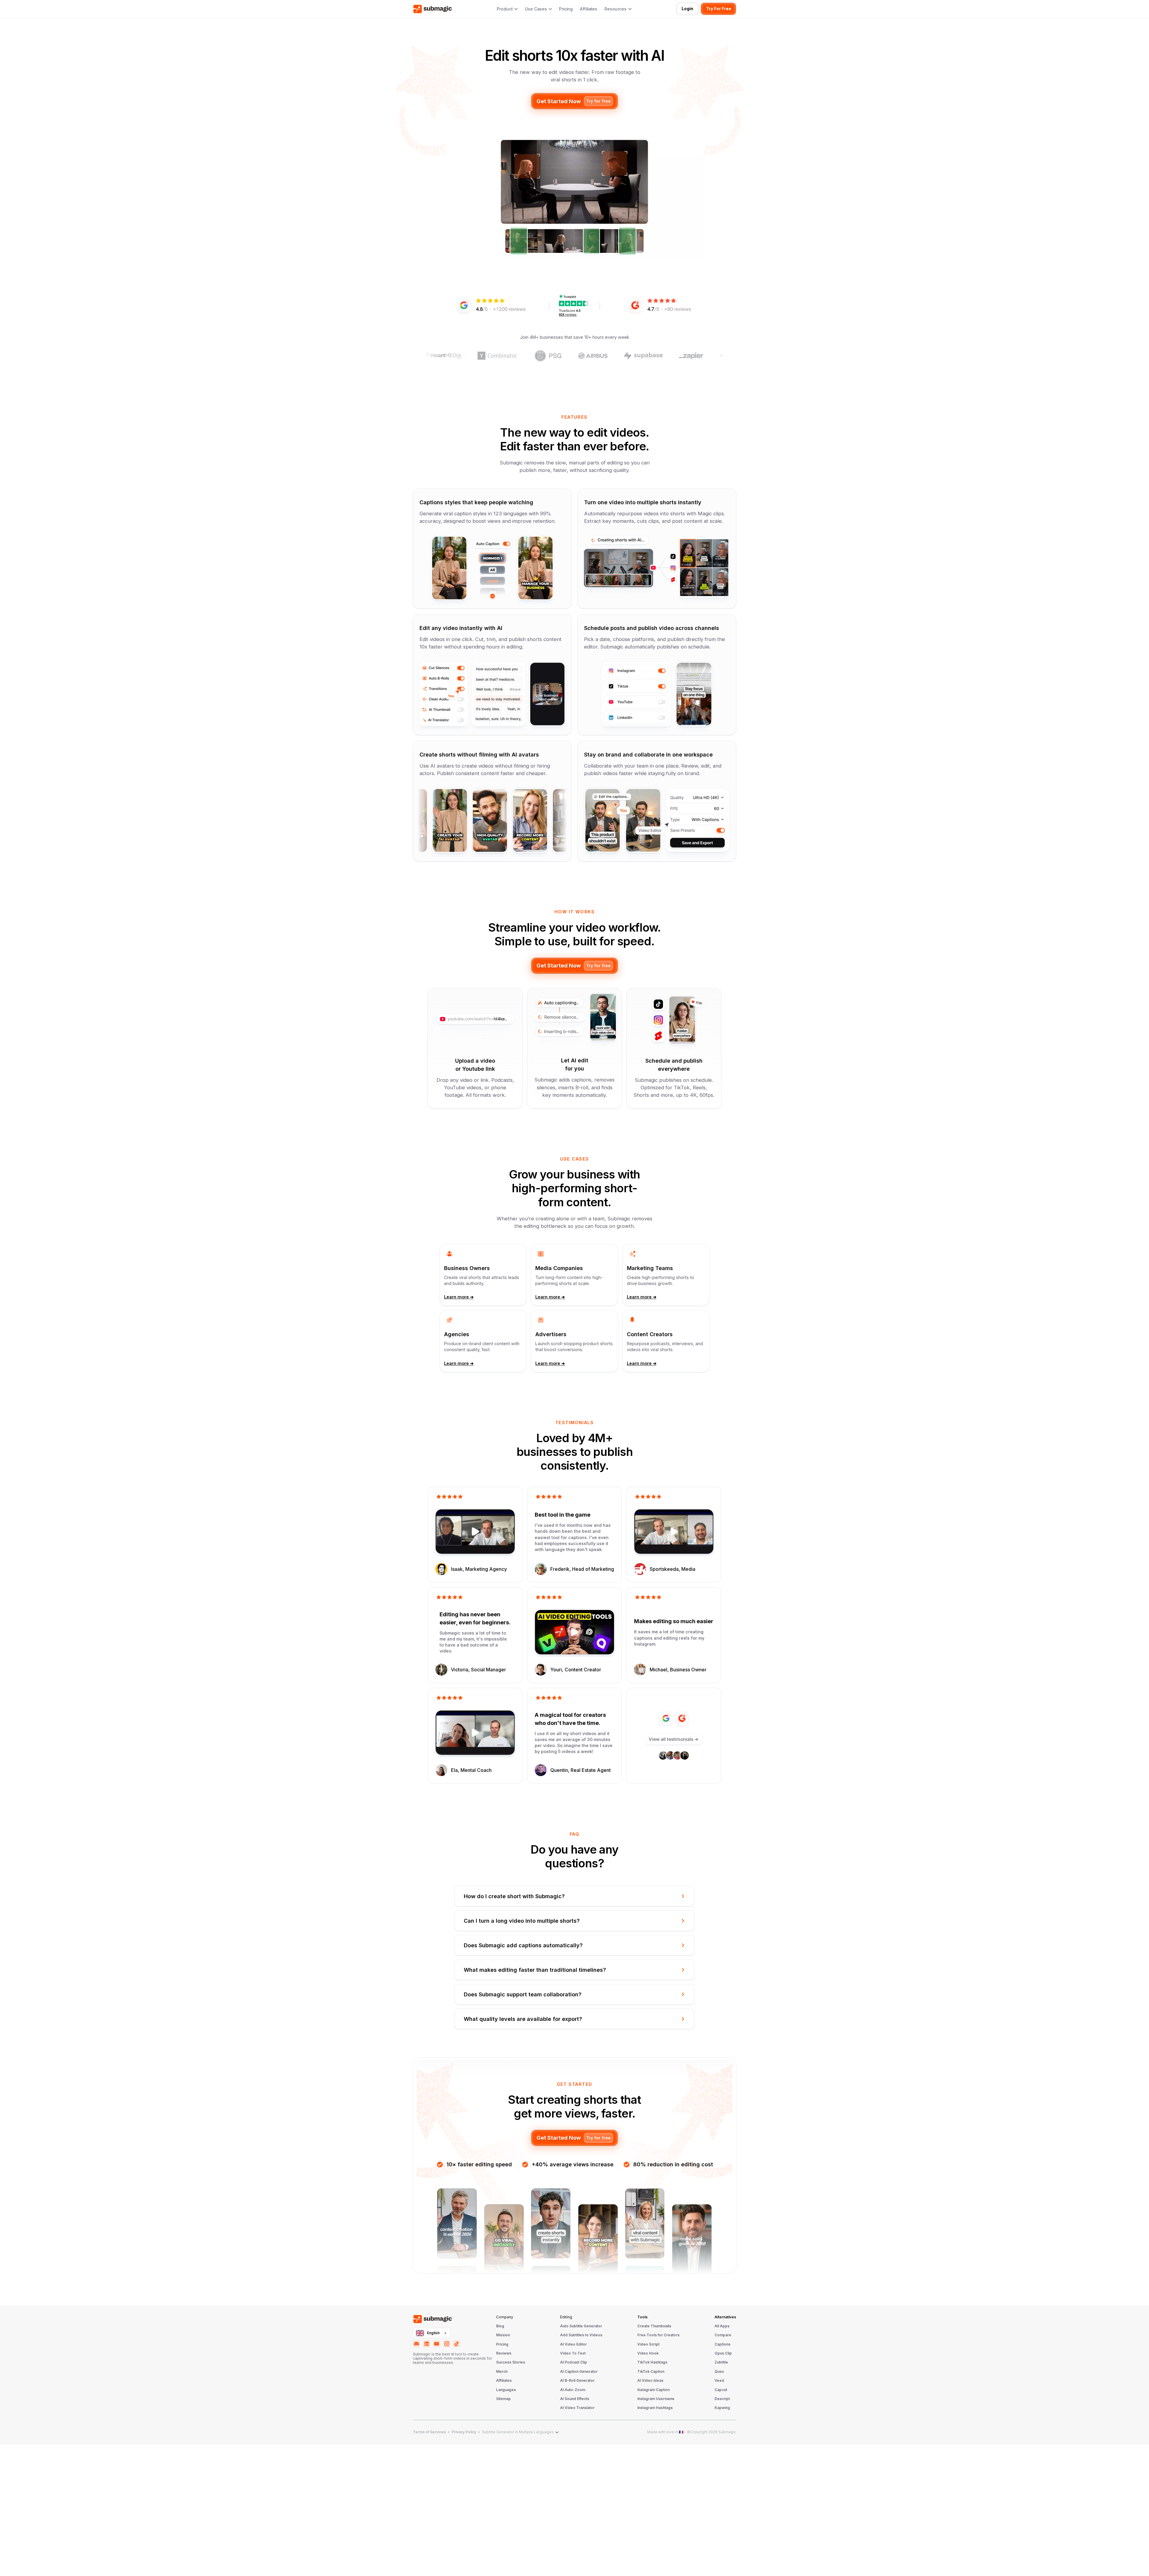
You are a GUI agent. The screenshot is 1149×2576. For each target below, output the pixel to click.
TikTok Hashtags (652, 2362)
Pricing (566, 9)
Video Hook (648, 2353)
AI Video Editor (573, 2344)
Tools (642, 2317)
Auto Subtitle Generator (581, 2326)
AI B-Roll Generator (577, 2381)
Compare (723, 2335)
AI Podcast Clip (574, 2362)
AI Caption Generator (579, 2372)
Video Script (648, 2344)
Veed (719, 2381)
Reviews (504, 2353)
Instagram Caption (653, 2390)
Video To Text (573, 2353)
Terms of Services (429, 2432)
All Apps (722, 2326)
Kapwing (722, 2408)
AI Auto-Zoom (573, 2390)
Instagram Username (656, 2399)
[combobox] (432, 2333)
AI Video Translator (577, 2408)
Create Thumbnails (654, 2326)
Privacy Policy (464, 2432)
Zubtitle (721, 2362)
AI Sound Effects (575, 2399)
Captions (722, 2344)
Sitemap (503, 2399)
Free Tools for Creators (658, 2335)
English (433, 2333)
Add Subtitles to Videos (581, 2335)
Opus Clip (723, 2353)
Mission (503, 2335)
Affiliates (589, 9)
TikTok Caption (651, 2372)
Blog (500, 2326)
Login (687, 9)
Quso (719, 2372)
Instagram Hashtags (655, 2408)
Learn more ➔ (459, 1297)
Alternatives (725, 2317)
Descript (722, 2399)
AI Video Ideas (650, 2381)
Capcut (721, 2390)
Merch (502, 2372)
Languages (506, 2390)
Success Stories (511, 2362)
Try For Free (719, 9)
